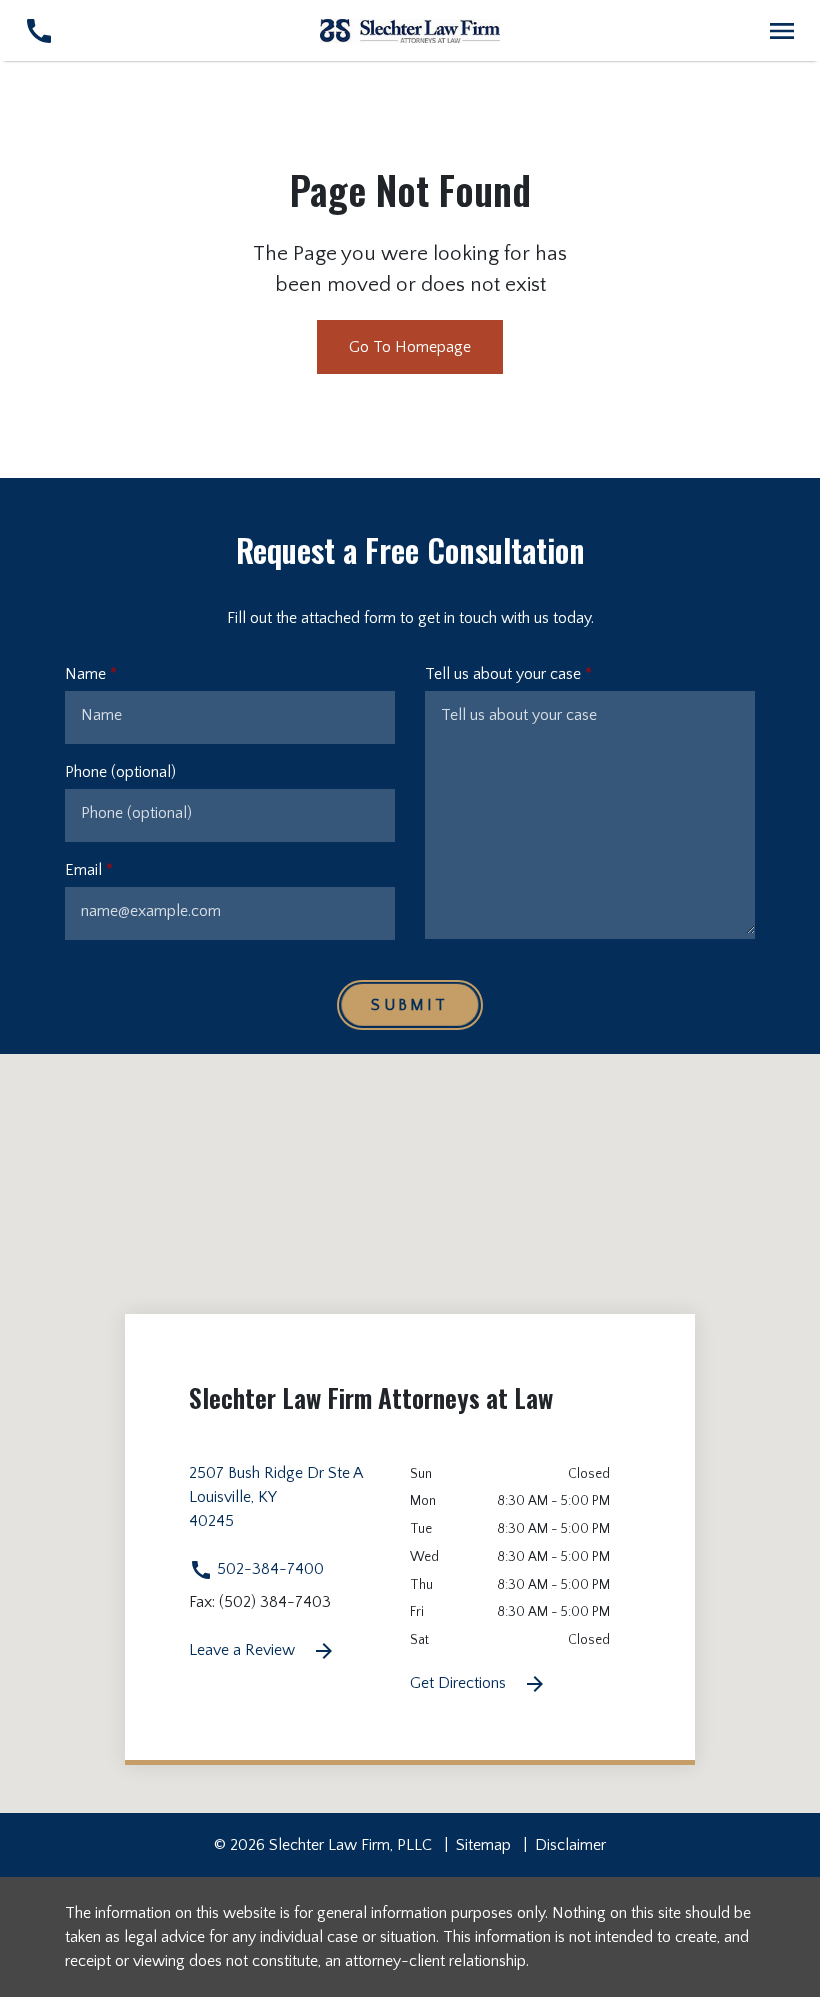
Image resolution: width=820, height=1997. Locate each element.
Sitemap (483, 1845)
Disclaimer (570, 1845)
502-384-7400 (268, 1569)
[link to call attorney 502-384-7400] (38, 30)
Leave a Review (244, 1650)
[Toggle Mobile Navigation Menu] (781, 30)
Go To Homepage (410, 347)
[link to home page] (410, 30)
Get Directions (460, 1683)
